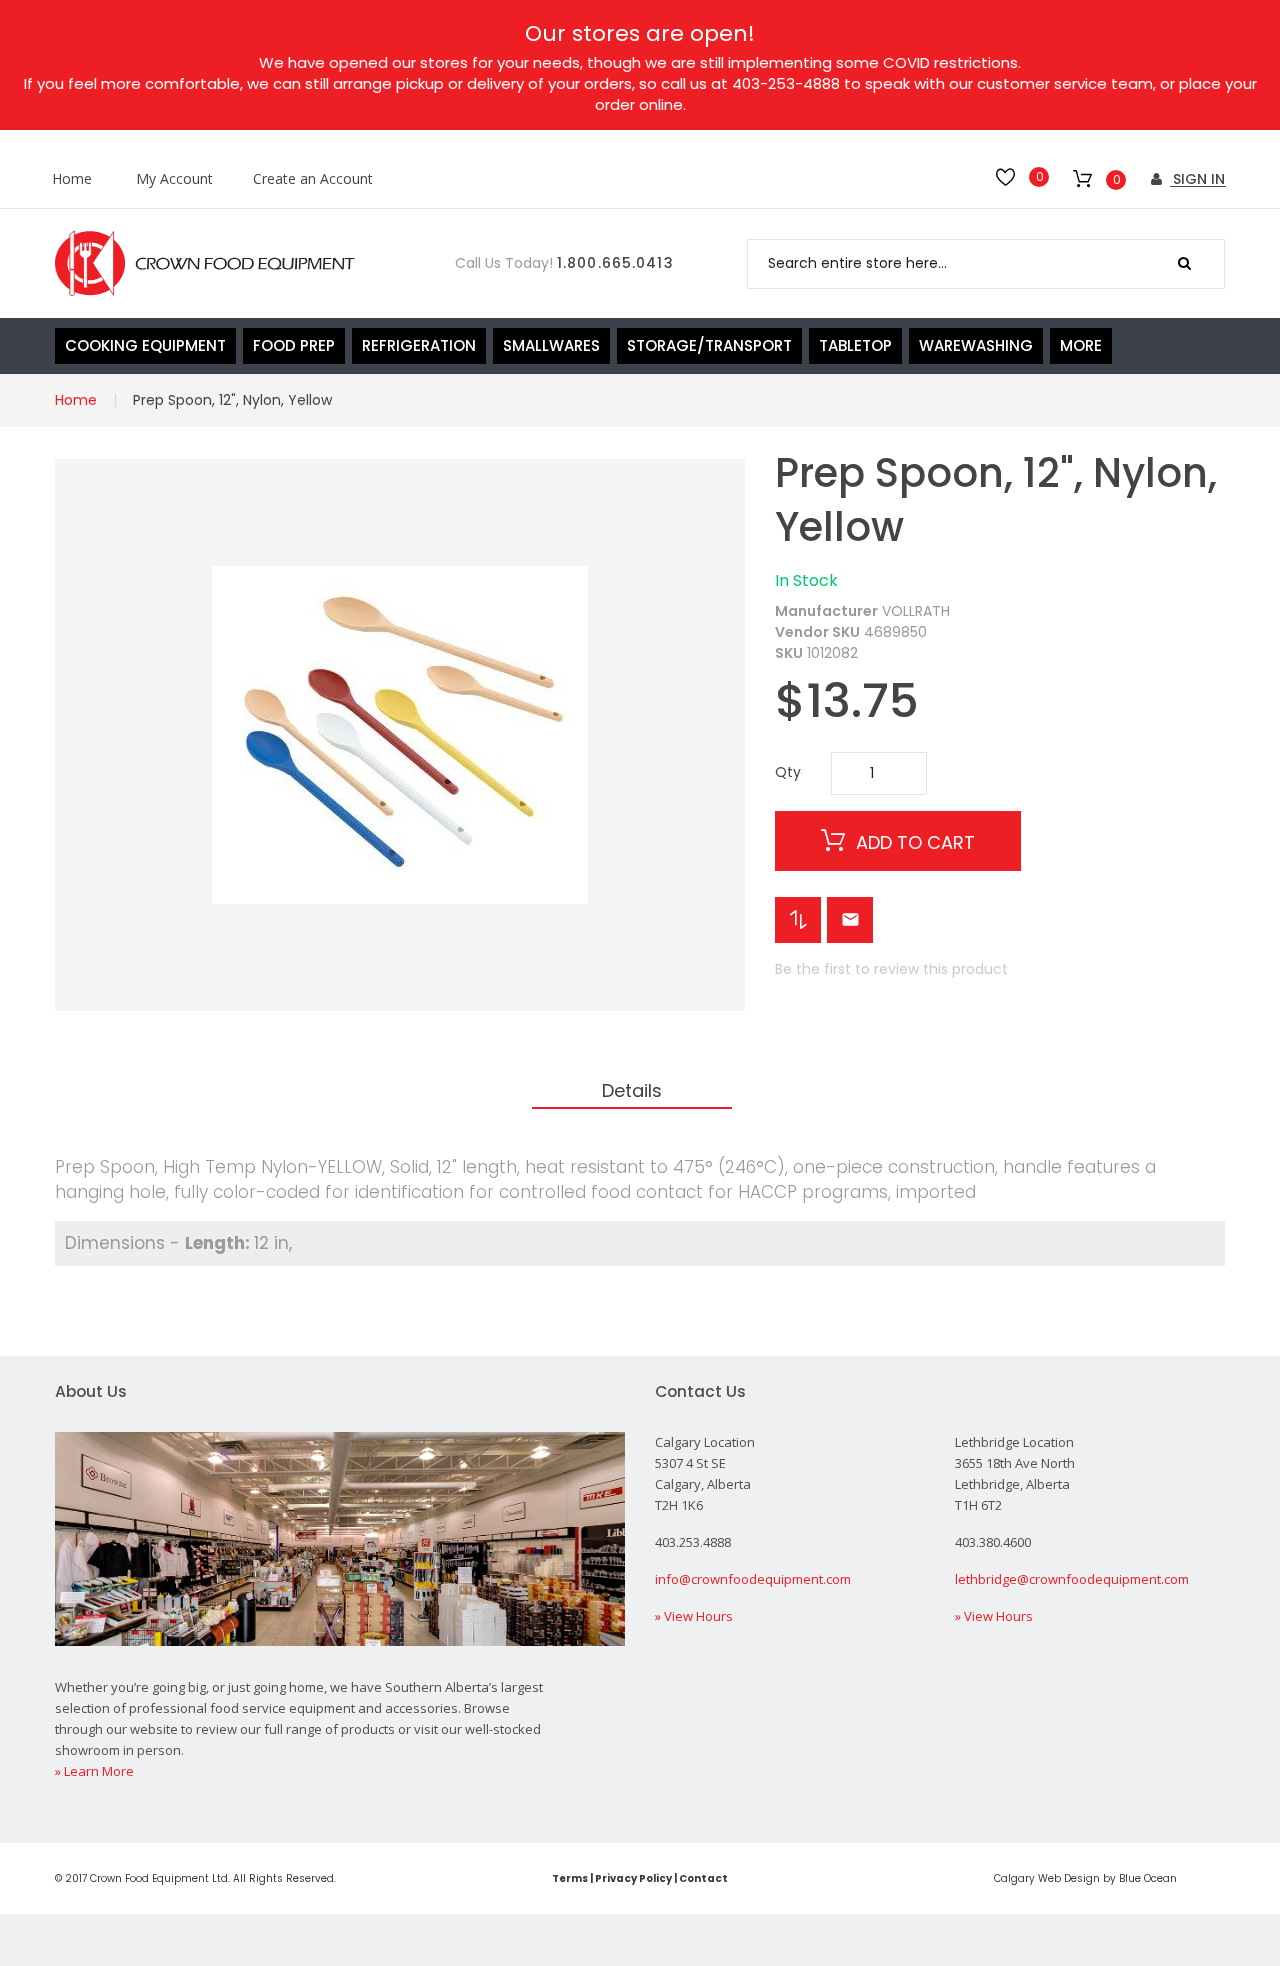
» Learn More (94, 1771)
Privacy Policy (633, 1878)
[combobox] (986, 264)
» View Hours (694, 1616)
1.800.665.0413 (615, 263)
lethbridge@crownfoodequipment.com (1072, 1579)
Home (72, 179)
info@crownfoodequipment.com (753, 1579)
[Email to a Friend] (850, 920)
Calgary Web (1027, 1878)
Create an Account (313, 179)
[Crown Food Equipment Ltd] (205, 263)
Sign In (1197, 179)
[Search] (1184, 264)
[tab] (632, 1092)
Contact (703, 1878)
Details (632, 1090)
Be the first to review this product (891, 969)
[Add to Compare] (798, 920)
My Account (174, 179)
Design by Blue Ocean (1120, 1878)
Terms (570, 1878)
